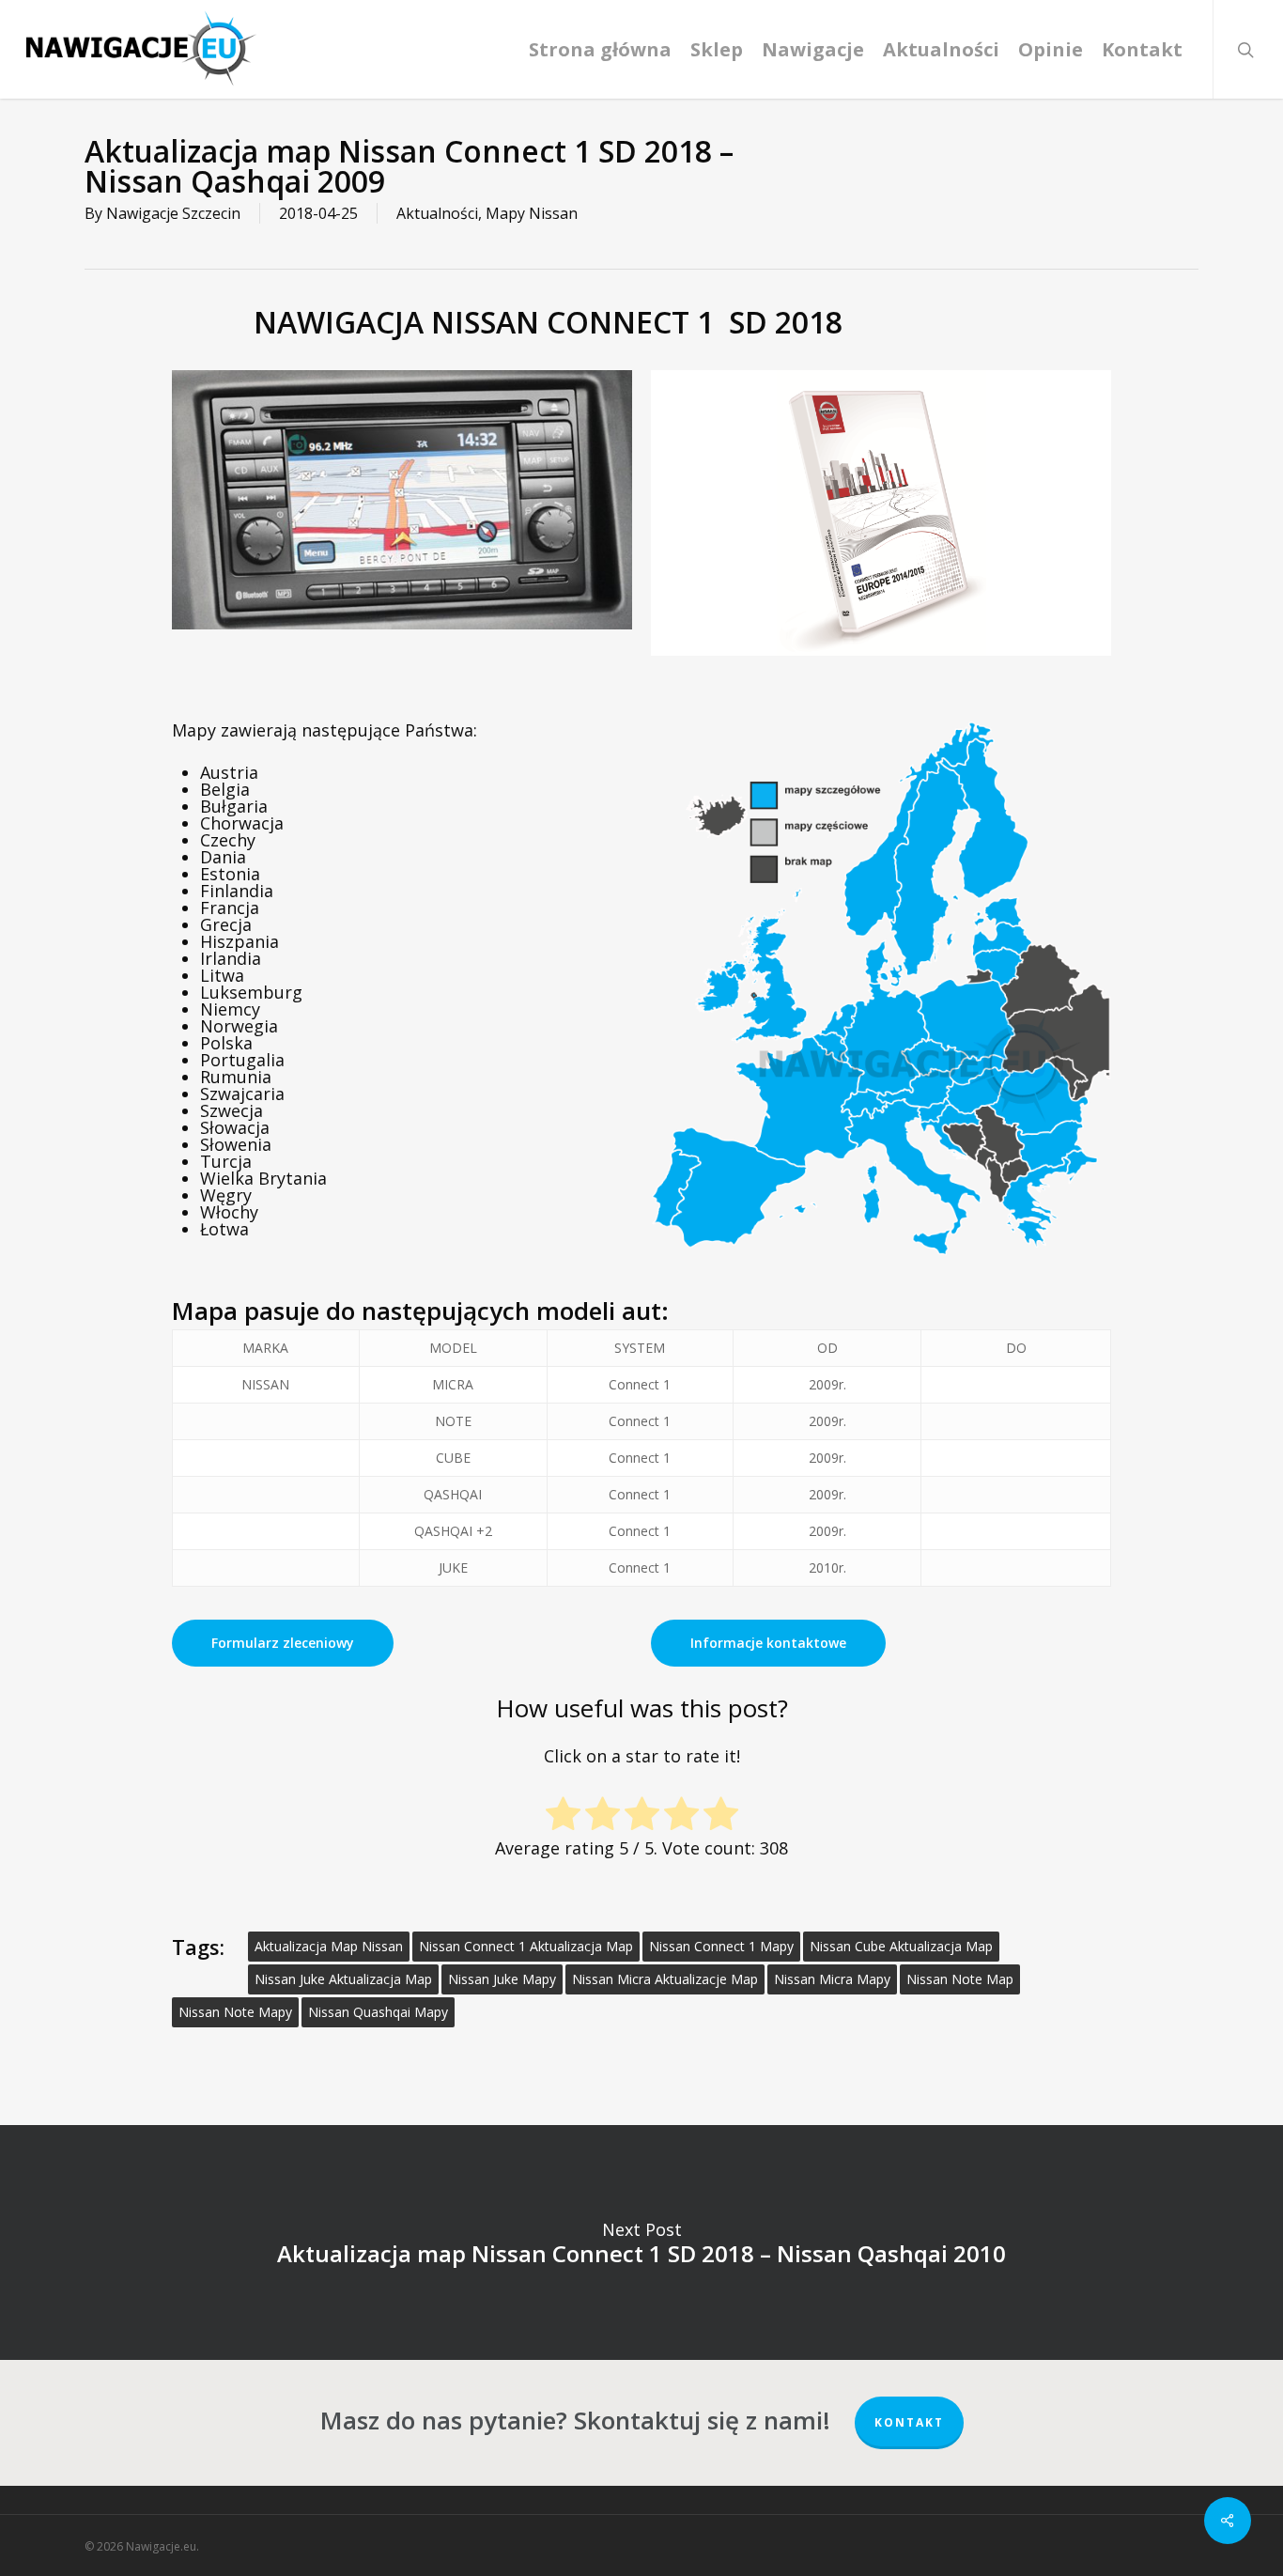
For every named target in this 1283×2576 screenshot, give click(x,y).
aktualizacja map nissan (329, 1946)
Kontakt (909, 2422)
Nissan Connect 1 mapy (721, 1946)
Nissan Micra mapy (832, 1979)
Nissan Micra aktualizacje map (665, 1979)
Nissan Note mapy (235, 2012)
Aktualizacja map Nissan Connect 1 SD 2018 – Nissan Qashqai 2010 (641, 2242)
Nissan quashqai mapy (378, 2012)
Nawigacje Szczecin (173, 213)
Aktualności (437, 213)
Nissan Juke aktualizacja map (343, 1979)
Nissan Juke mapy (502, 1979)
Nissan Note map (960, 1979)
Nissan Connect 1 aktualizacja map (526, 1946)
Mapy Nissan (532, 213)
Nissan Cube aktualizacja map (901, 1946)
